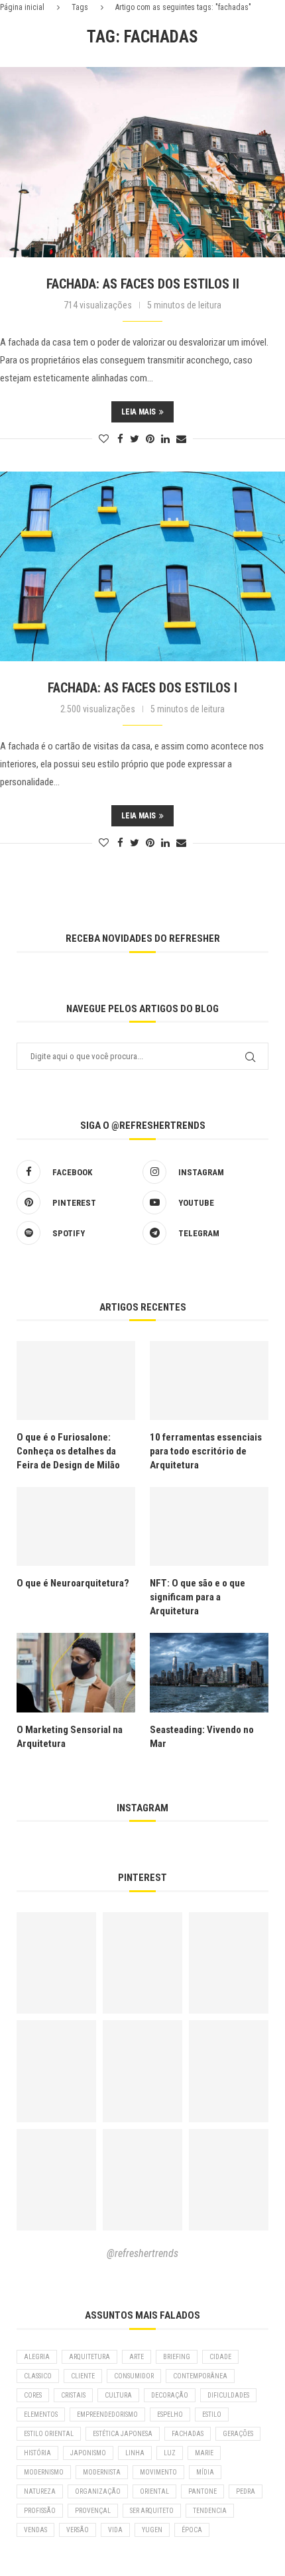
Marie (204, 2453)
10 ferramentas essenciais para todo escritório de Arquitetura (206, 1451)
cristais (73, 2395)
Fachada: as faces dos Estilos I (142, 688)
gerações (238, 2434)
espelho (170, 2415)
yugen (152, 2530)
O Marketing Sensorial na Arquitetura (70, 1737)
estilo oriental (49, 2434)
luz (170, 2453)
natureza (40, 2491)
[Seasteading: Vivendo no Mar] (209, 1672)
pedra (246, 2491)
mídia (205, 2472)
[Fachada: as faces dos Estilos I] (142, 567)
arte (137, 2357)
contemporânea (200, 2376)
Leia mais (139, 412)
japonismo (88, 2453)
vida (115, 2530)
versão (78, 2530)
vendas (35, 2530)
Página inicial (22, 7)
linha (135, 2453)
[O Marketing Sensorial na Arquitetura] (76, 1672)
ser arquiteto (152, 2511)
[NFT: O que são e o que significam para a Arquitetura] (209, 1526)
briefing (177, 2357)
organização (98, 2491)
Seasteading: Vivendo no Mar (202, 1737)
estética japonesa (123, 2434)
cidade (220, 2357)
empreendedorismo (107, 2415)
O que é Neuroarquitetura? (73, 1583)
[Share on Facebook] (120, 439)
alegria (37, 2357)
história (37, 2453)
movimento (158, 2472)
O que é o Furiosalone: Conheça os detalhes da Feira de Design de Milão (68, 1451)
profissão (40, 2511)
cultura (118, 2395)
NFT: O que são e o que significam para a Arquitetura (198, 1597)
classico (38, 2376)
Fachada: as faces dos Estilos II (143, 284)
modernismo (44, 2472)
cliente (83, 2376)
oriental (154, 2491)
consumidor (134, 2376)
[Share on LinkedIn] (165, 439)
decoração (170, 2395)
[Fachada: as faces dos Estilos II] (142, 162)
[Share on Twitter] (135, 439)
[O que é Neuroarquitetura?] (76, 1526)
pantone (202, 2491)
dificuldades (228, 2395)
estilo (212, 2415)
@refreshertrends (142, 2253)
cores (33, 2395)
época (192, 2530)
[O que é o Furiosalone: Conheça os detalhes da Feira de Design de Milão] (76, 1381)
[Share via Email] (181, 439)
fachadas (188, 2434)
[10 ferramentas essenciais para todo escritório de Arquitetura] (209, 1381)
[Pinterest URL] (56, 1963)
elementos (41, 2415)
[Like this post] (104, 439)
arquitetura (89, 2357)
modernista (102, 2472)
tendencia (210, 2511)
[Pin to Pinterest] (150, 439)
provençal (93, 2511)
